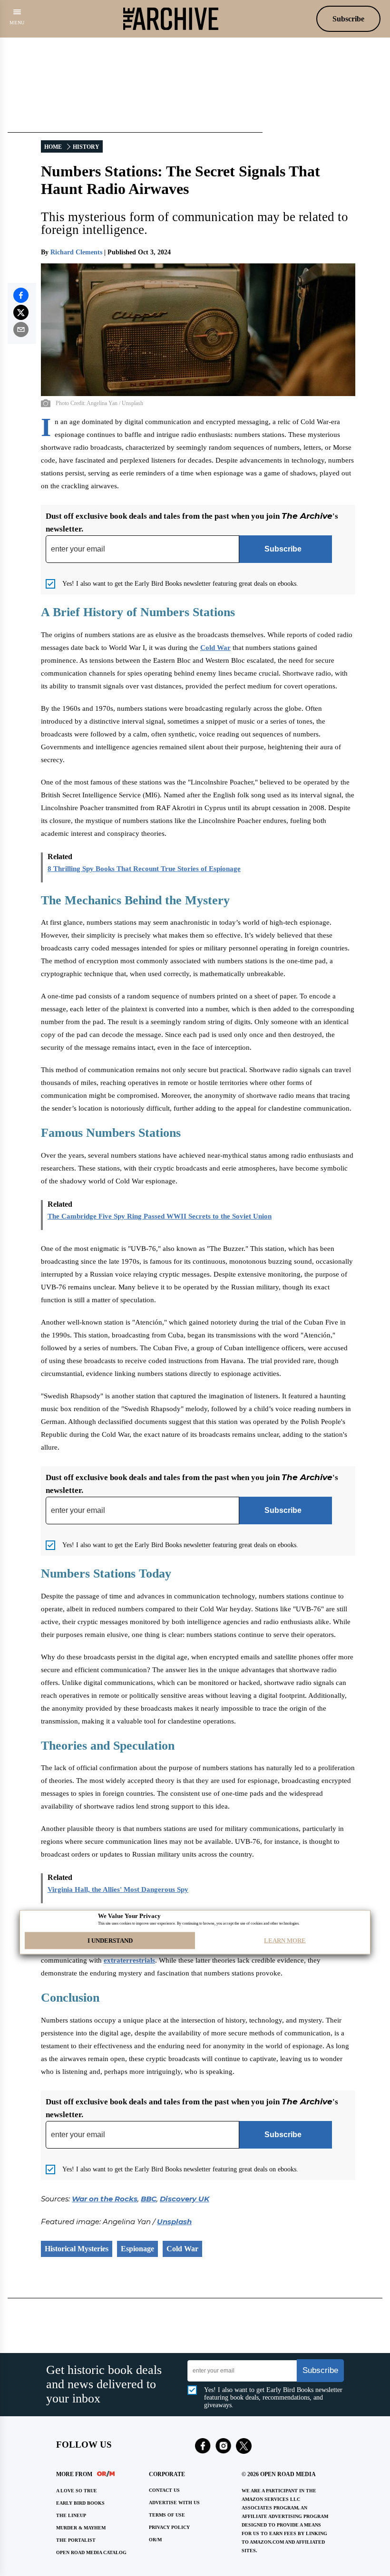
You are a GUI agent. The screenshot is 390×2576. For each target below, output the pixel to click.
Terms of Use (167, 2515)
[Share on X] (21, 312)
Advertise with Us (174, 2503)
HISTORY (86, 147)
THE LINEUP (71, 2515)
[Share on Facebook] (21, 295)
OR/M (155, 2540)
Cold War (215, 648)
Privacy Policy (169, 2527)
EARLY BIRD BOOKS (80, 2503)
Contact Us (164, 2490)
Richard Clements (76, 252)
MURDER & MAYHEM (81, 2528)
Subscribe (348, 19)
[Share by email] (21, 329)
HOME (53, 147)
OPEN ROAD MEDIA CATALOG (91, 2552)
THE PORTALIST (76, 2540)
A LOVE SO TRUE (77, 2491)
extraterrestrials (129, 1960)
